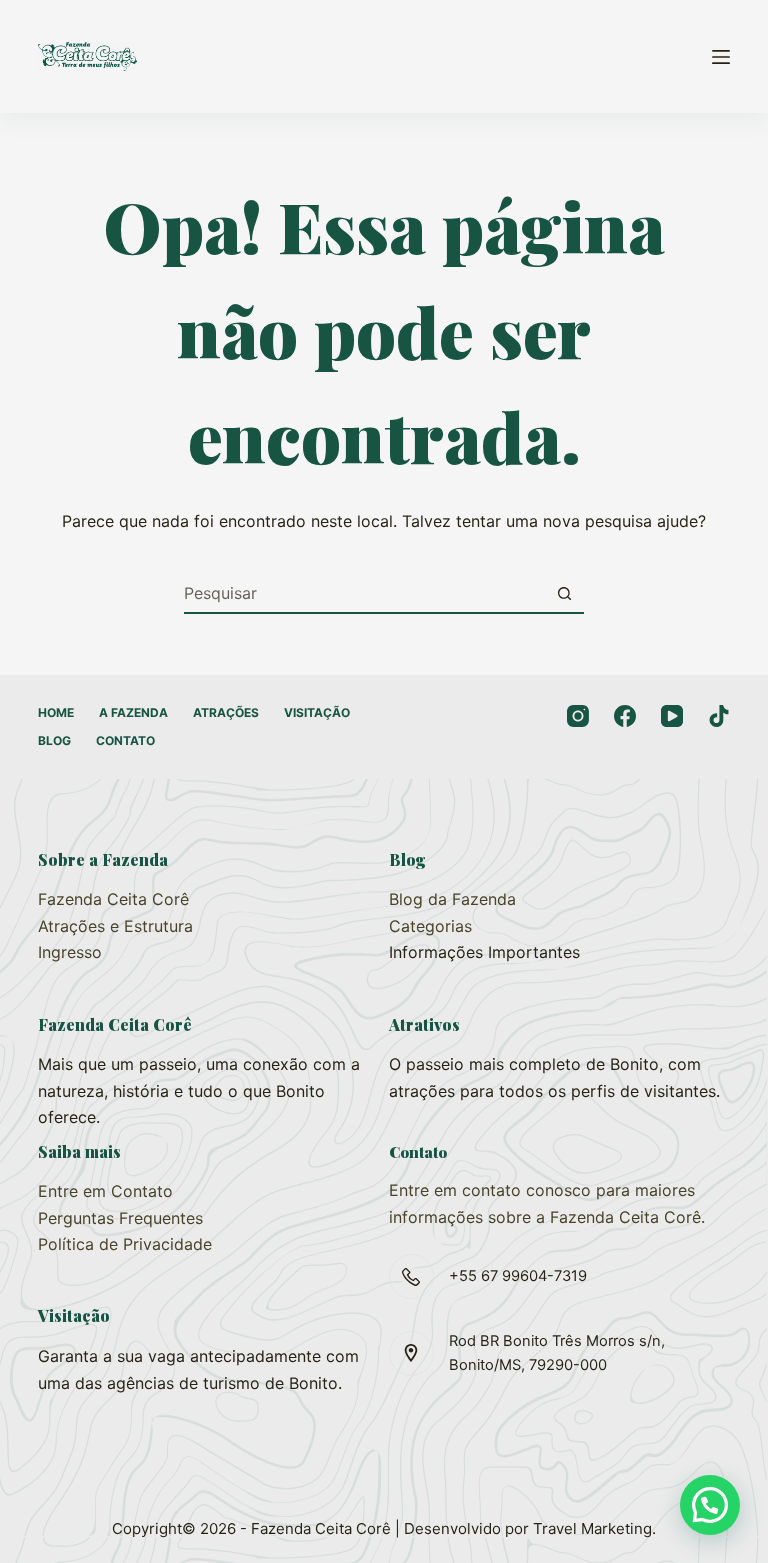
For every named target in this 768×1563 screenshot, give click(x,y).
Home (56, 712)
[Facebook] (625, 716)
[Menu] (721, 57)
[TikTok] (719, 716)
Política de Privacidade (125, 1244)
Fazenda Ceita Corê (113, 899)
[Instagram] (578, 716)
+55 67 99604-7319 (518, 1276)
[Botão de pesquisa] (564, 593)
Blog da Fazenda (452, 899)
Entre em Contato (105, 1191)
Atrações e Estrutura (115, 926)
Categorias (430, 926)
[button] (710, 1505)
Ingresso (70, 952)
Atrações (226, 712)
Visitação (317, 712)
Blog (54, 740)
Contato (125, 740)
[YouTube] (672, 716)
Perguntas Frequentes (120, 1218)
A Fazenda (133, 712)
